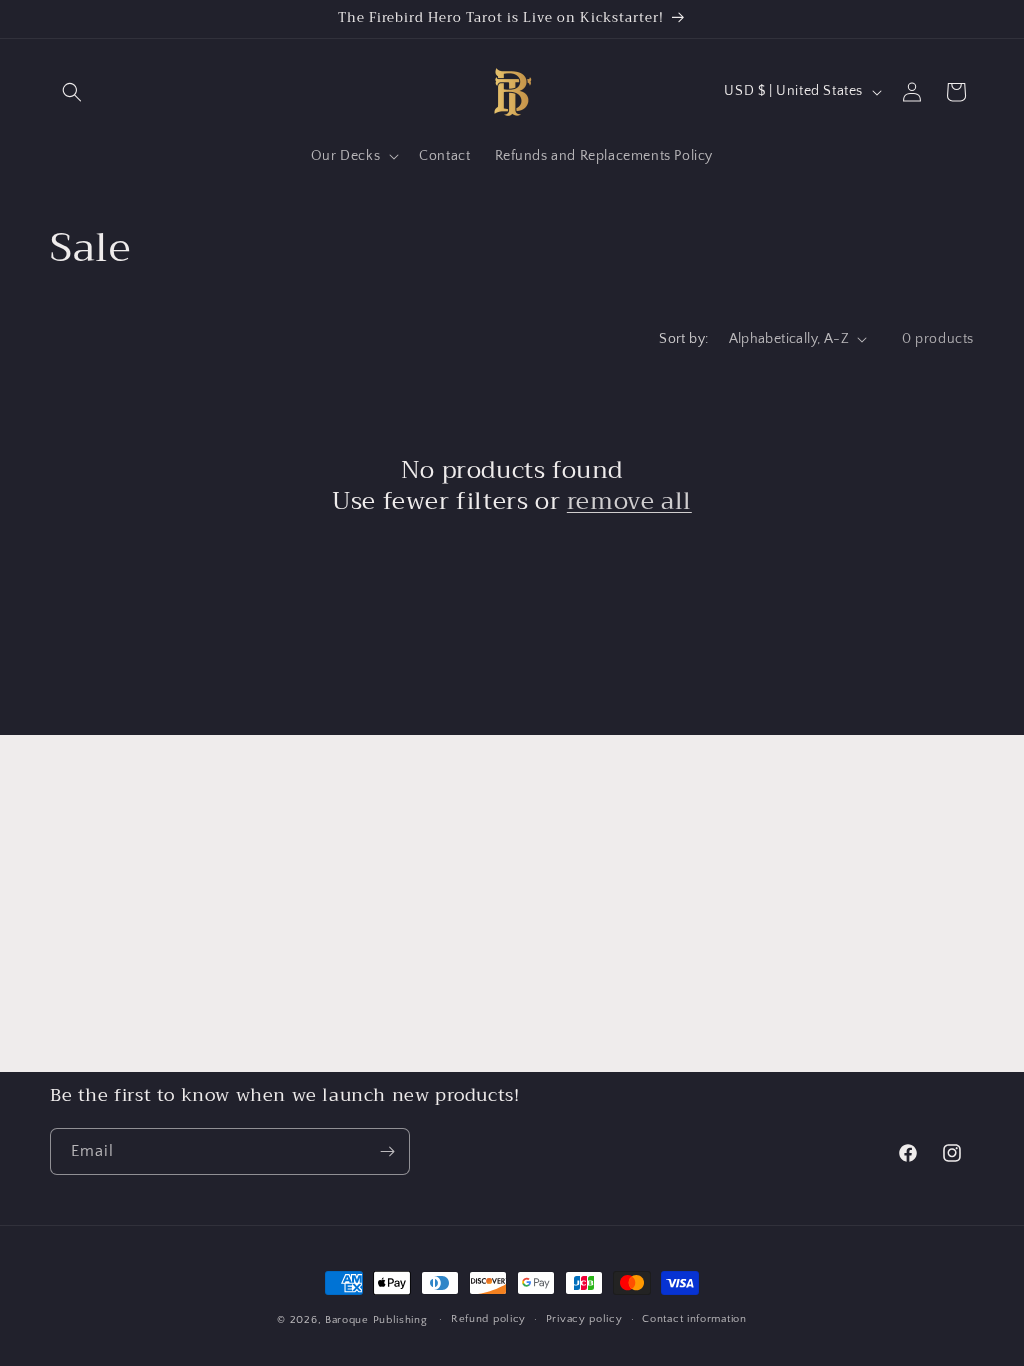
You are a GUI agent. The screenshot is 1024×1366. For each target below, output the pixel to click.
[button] (72, 92)
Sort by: (683, 339)
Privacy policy (584, 1319)
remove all (629, 501)
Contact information (694, 1319)
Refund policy (488, 1319)
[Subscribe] (387, 1151)
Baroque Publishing (376, 1320)
